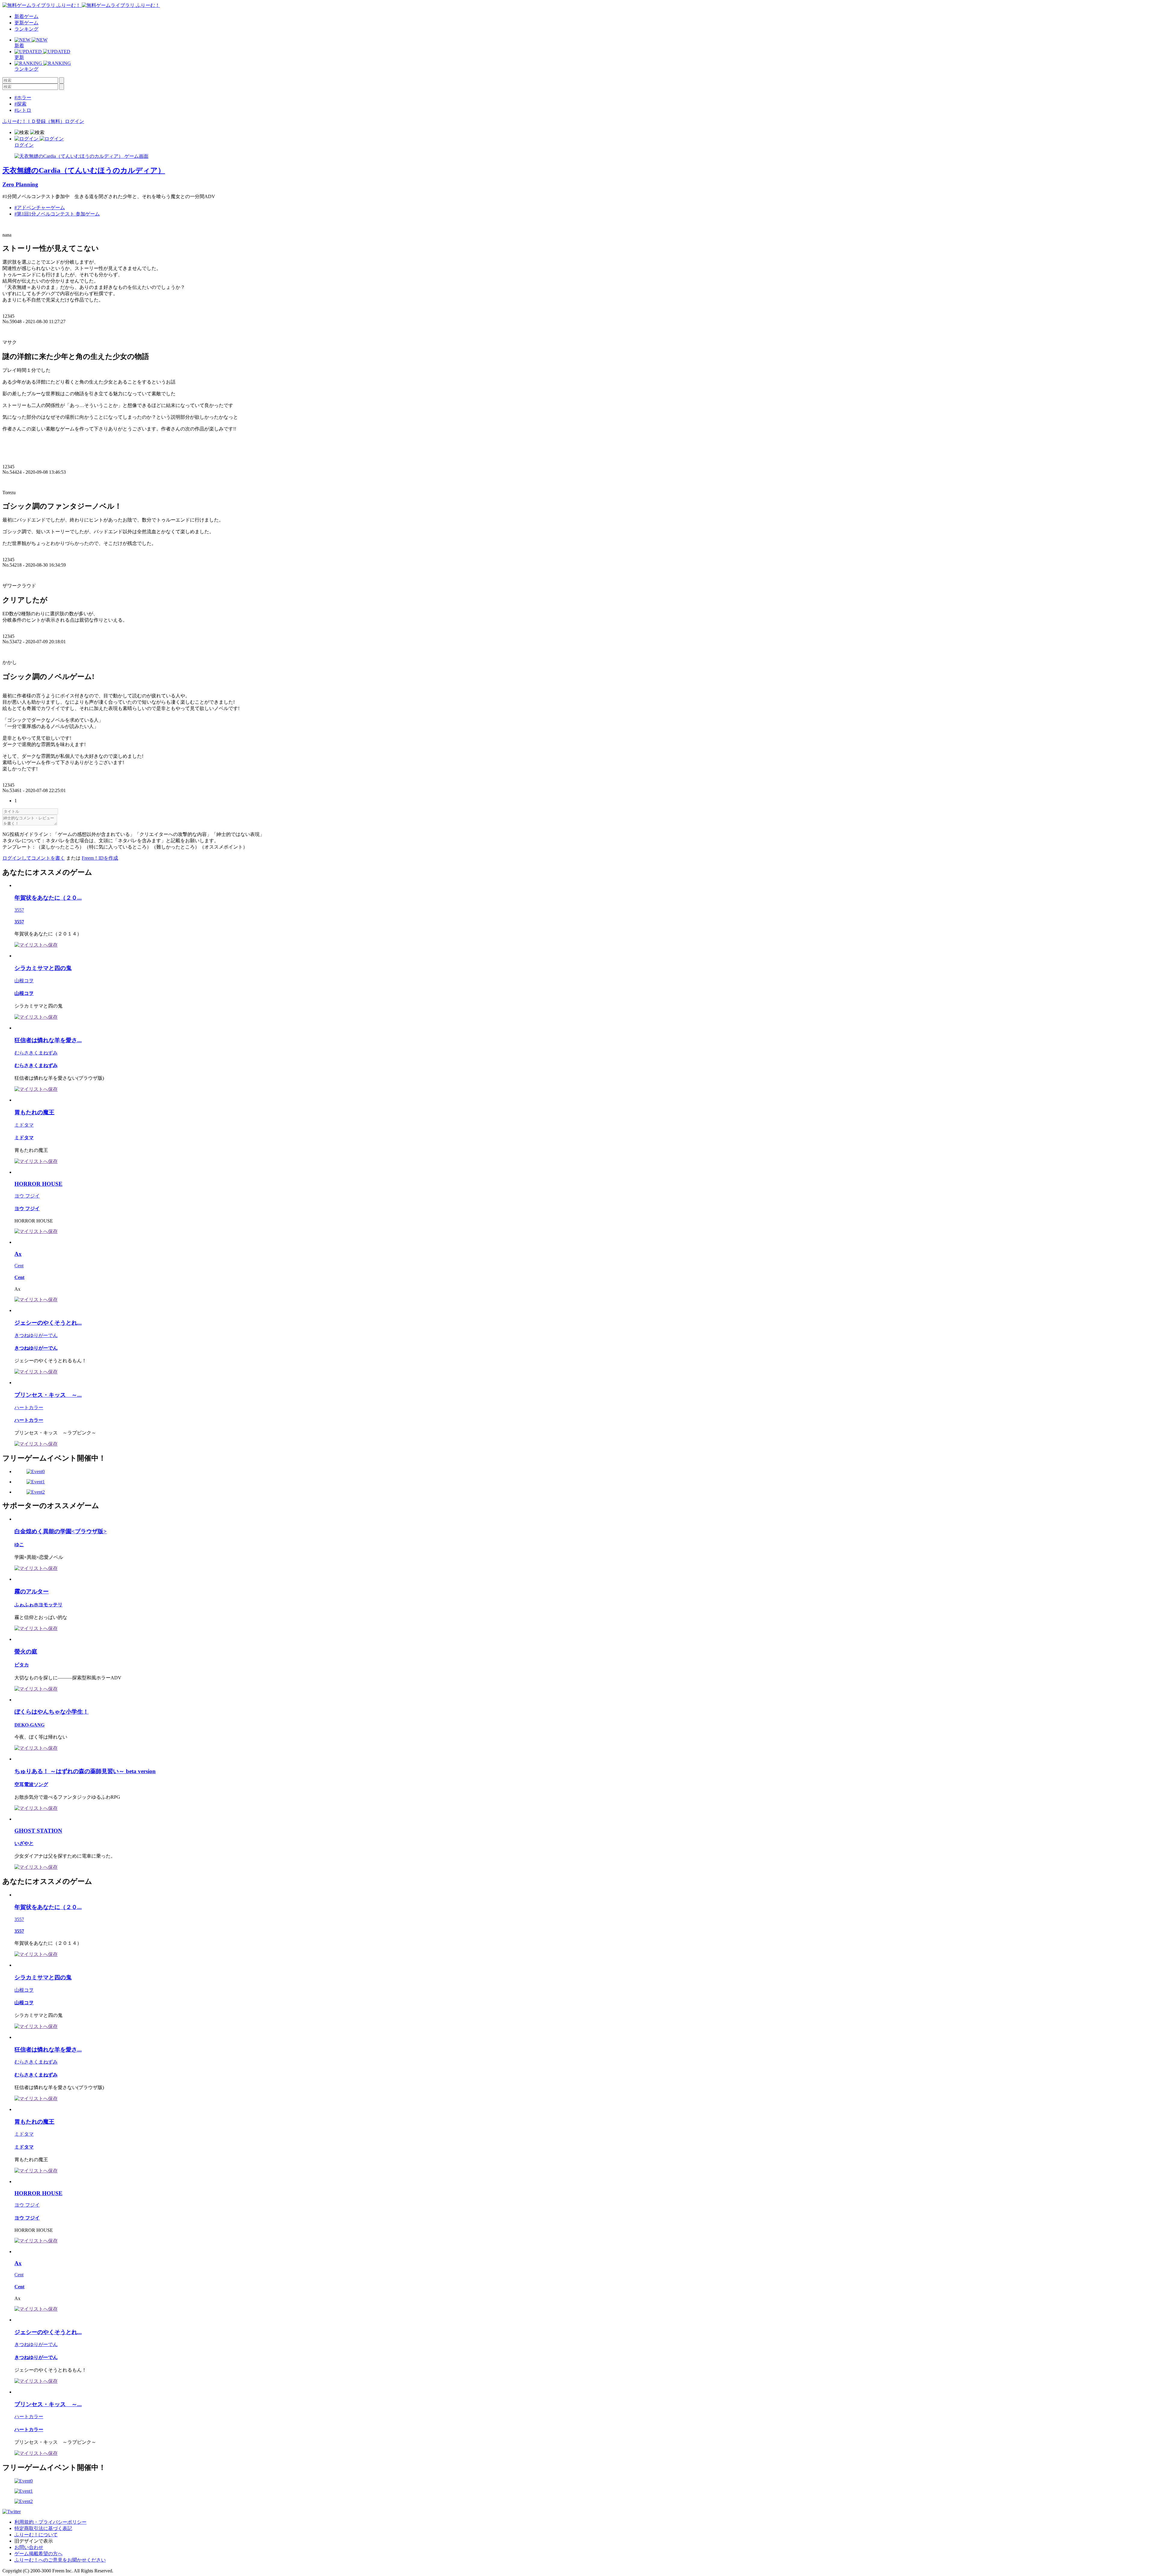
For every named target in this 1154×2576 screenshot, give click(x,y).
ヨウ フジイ (27, 1196)
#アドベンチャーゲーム (40, 208)
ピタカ (22, 1665)
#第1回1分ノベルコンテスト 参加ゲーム (57, 214)
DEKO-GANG (29, 1725)
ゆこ (19, 1545)
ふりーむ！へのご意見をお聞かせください (60, 2560)
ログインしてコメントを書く (34, 858)
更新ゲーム (26, 23)
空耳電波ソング (31, 1784)
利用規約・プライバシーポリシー (50, 2522)
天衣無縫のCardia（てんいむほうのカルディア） (84, 170)
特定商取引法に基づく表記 (43, 2528)
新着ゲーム (26, 16)
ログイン (75, 121)
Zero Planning (20, 184)
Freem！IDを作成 (100, 858)
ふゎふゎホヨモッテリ (38, 1605)
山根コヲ (24, 981)
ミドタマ (24, 1125)
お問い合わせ (29, 2547)
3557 (19, 910)
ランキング (26, 29)
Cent (19, 1266)
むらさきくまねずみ (36, 1053)
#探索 (20, 104)
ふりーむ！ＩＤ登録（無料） (34, 121)
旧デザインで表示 (34, 2541)
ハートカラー (29, 1407)
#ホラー (23, 98)
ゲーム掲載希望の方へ (38, 2554)
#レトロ (23, 110)
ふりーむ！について (36, 2535)
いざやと (24, 1843)
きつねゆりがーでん (36, 1335)
